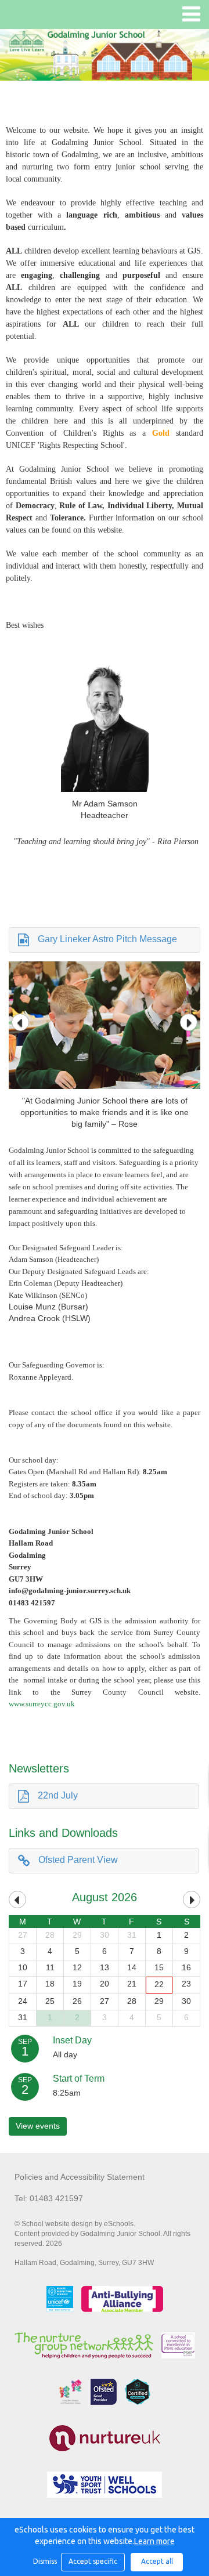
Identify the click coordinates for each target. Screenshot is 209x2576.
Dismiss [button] (44, 2561)
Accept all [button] (157, 2561)
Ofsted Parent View (78, 1860)
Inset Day (72, 2040)
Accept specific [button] (93, 2561)
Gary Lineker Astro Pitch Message (107, 939)
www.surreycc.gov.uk (42, 1704)
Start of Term (79, 2078)
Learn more (154, 2541)
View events (38, 2126)
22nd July (58, 1795)
